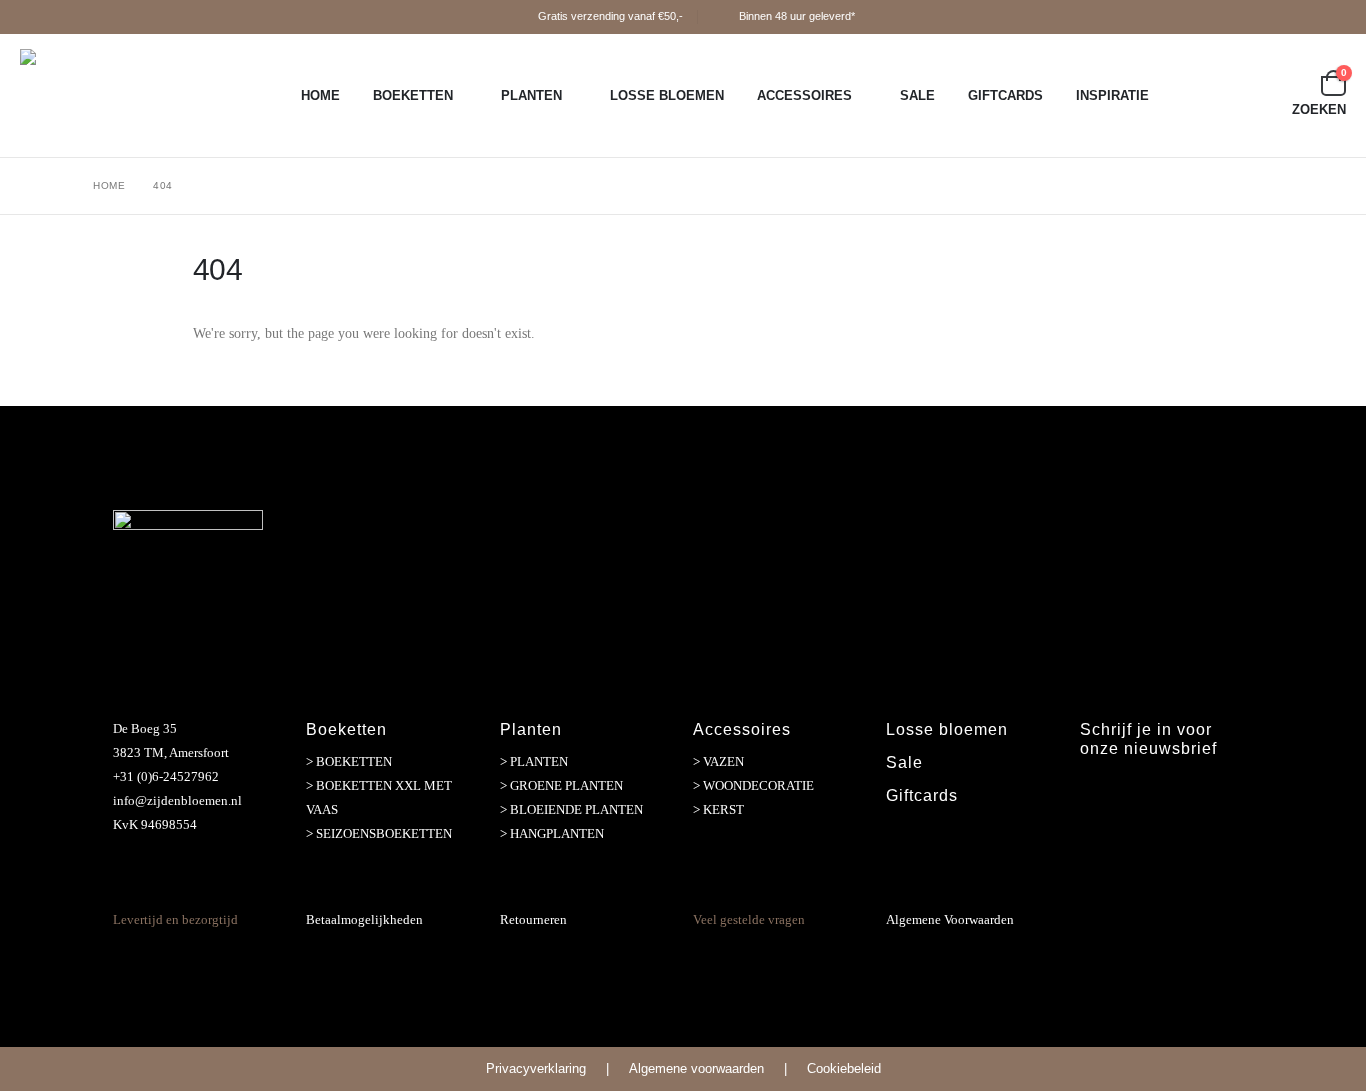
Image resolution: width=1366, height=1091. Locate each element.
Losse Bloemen (667, 95)
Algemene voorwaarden (696, 1068)
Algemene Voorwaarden (950, 919)
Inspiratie (1112, 95)
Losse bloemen (947, 729)
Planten (531, 95)
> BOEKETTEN (349, 761)
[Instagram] (1140, 794)
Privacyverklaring (536, 1068)
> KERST (718, 809)
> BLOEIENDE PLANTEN (571, 809)
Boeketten (413, 95)
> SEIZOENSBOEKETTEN (379, 833)
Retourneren (533, 919)
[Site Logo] (145, 95)
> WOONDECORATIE (753, 785)
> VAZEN (718, 761)
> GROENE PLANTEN (561, 785)
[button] (1307, 109)
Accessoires (804, 95)
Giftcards (1005, 95)
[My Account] (1246, 83)
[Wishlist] (1291, 83)
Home (320, 95)
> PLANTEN (534, 761)
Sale (917, 95)
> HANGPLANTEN (552, 833)
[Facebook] (1097, 794)
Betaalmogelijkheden (364, 919)
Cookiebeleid (844, 1068)
